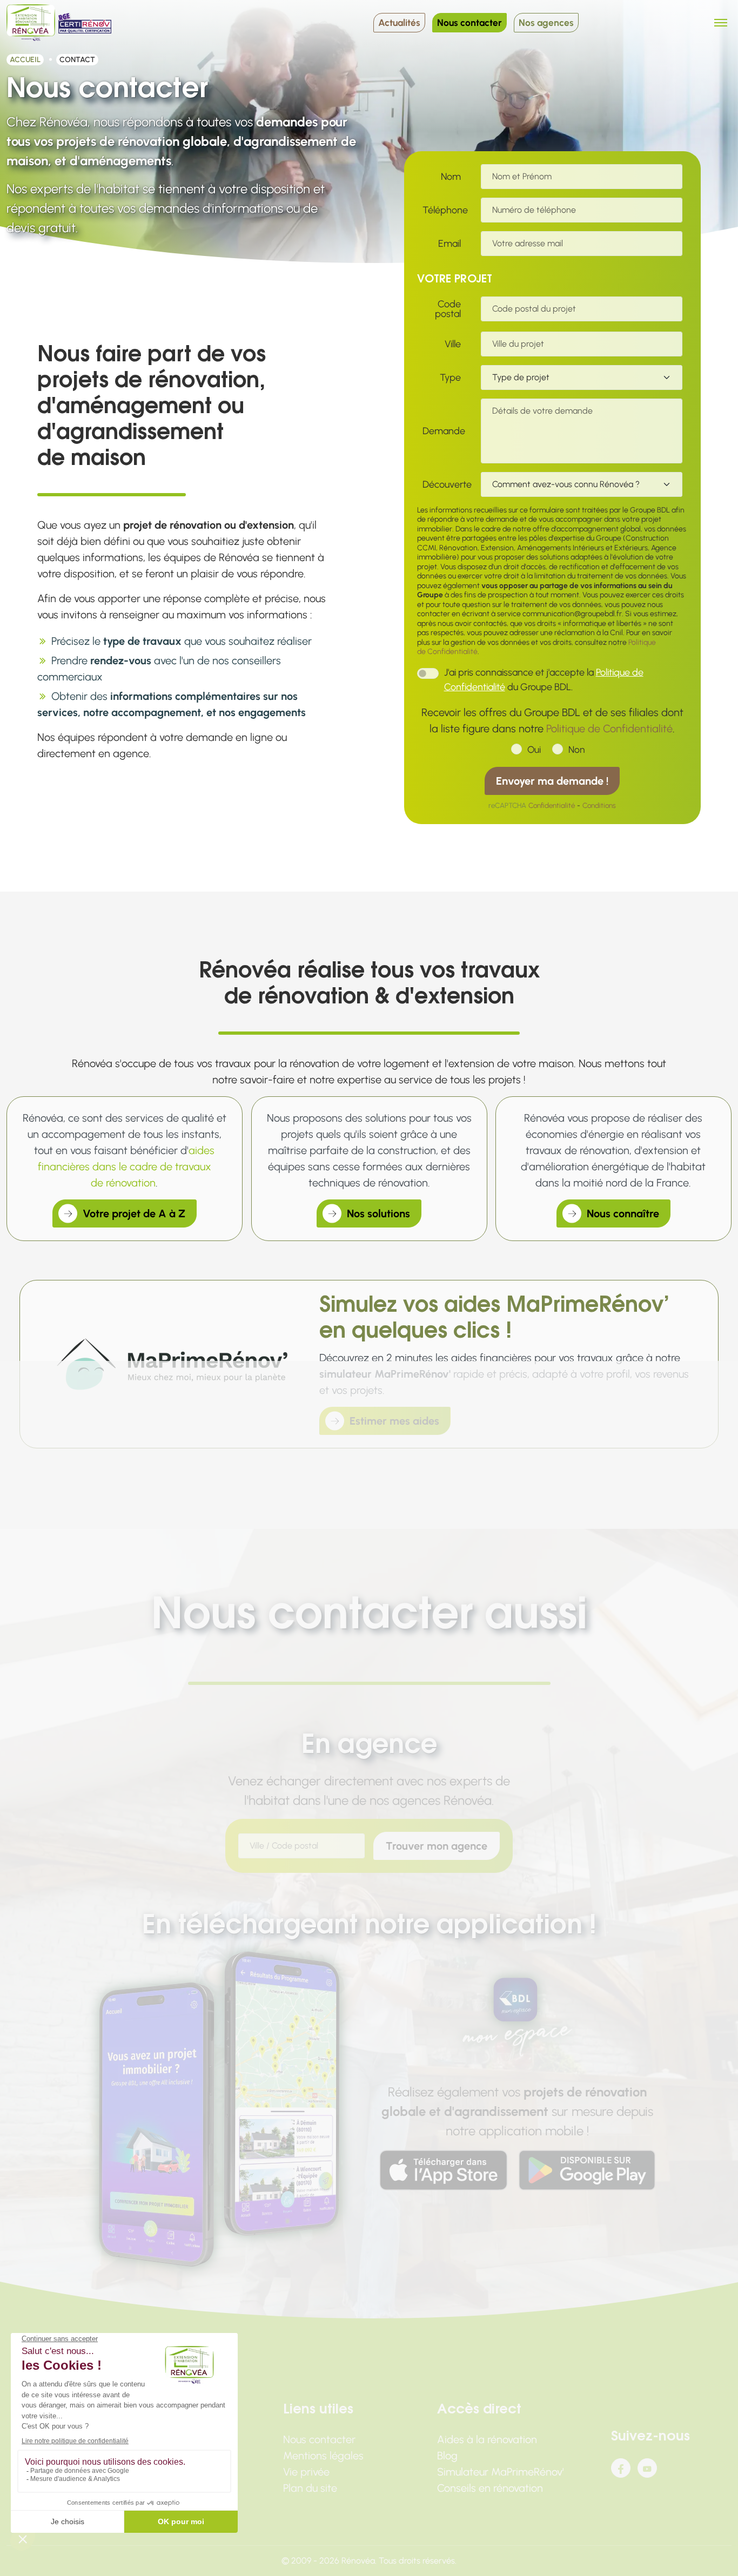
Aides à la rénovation (487, 2439)
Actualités (399, 22)
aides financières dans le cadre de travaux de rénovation (126, 1166)
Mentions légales (323, 2456)
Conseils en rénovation (490, 2488)
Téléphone (444, 210)
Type (450, 377)
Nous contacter (469, 22)
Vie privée (306, 2472)
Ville (453, 344)
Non (576, 749)
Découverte (444, 484)
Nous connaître (623, 1213)
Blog (447, 2456)
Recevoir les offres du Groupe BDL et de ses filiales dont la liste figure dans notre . (552, 720)
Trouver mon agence (437, 1846)
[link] (444, 2170)
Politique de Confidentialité (609, 729)
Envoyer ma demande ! (552, 781)
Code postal (448, 309)
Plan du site (310, 2488)
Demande (444, 431)
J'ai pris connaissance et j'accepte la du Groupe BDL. (544, 680)
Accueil (25, 60)
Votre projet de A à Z (134, 1213)
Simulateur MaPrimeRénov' (501, 2472)
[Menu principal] (721, 23)
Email (449, 244)
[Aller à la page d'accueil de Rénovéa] (31, 23)
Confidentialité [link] (552, 805)
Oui (534, 749)
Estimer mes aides (394, 1421)
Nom (451, 177)
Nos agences (546, 22)
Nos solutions (378, 1213)
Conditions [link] (599, 805)
